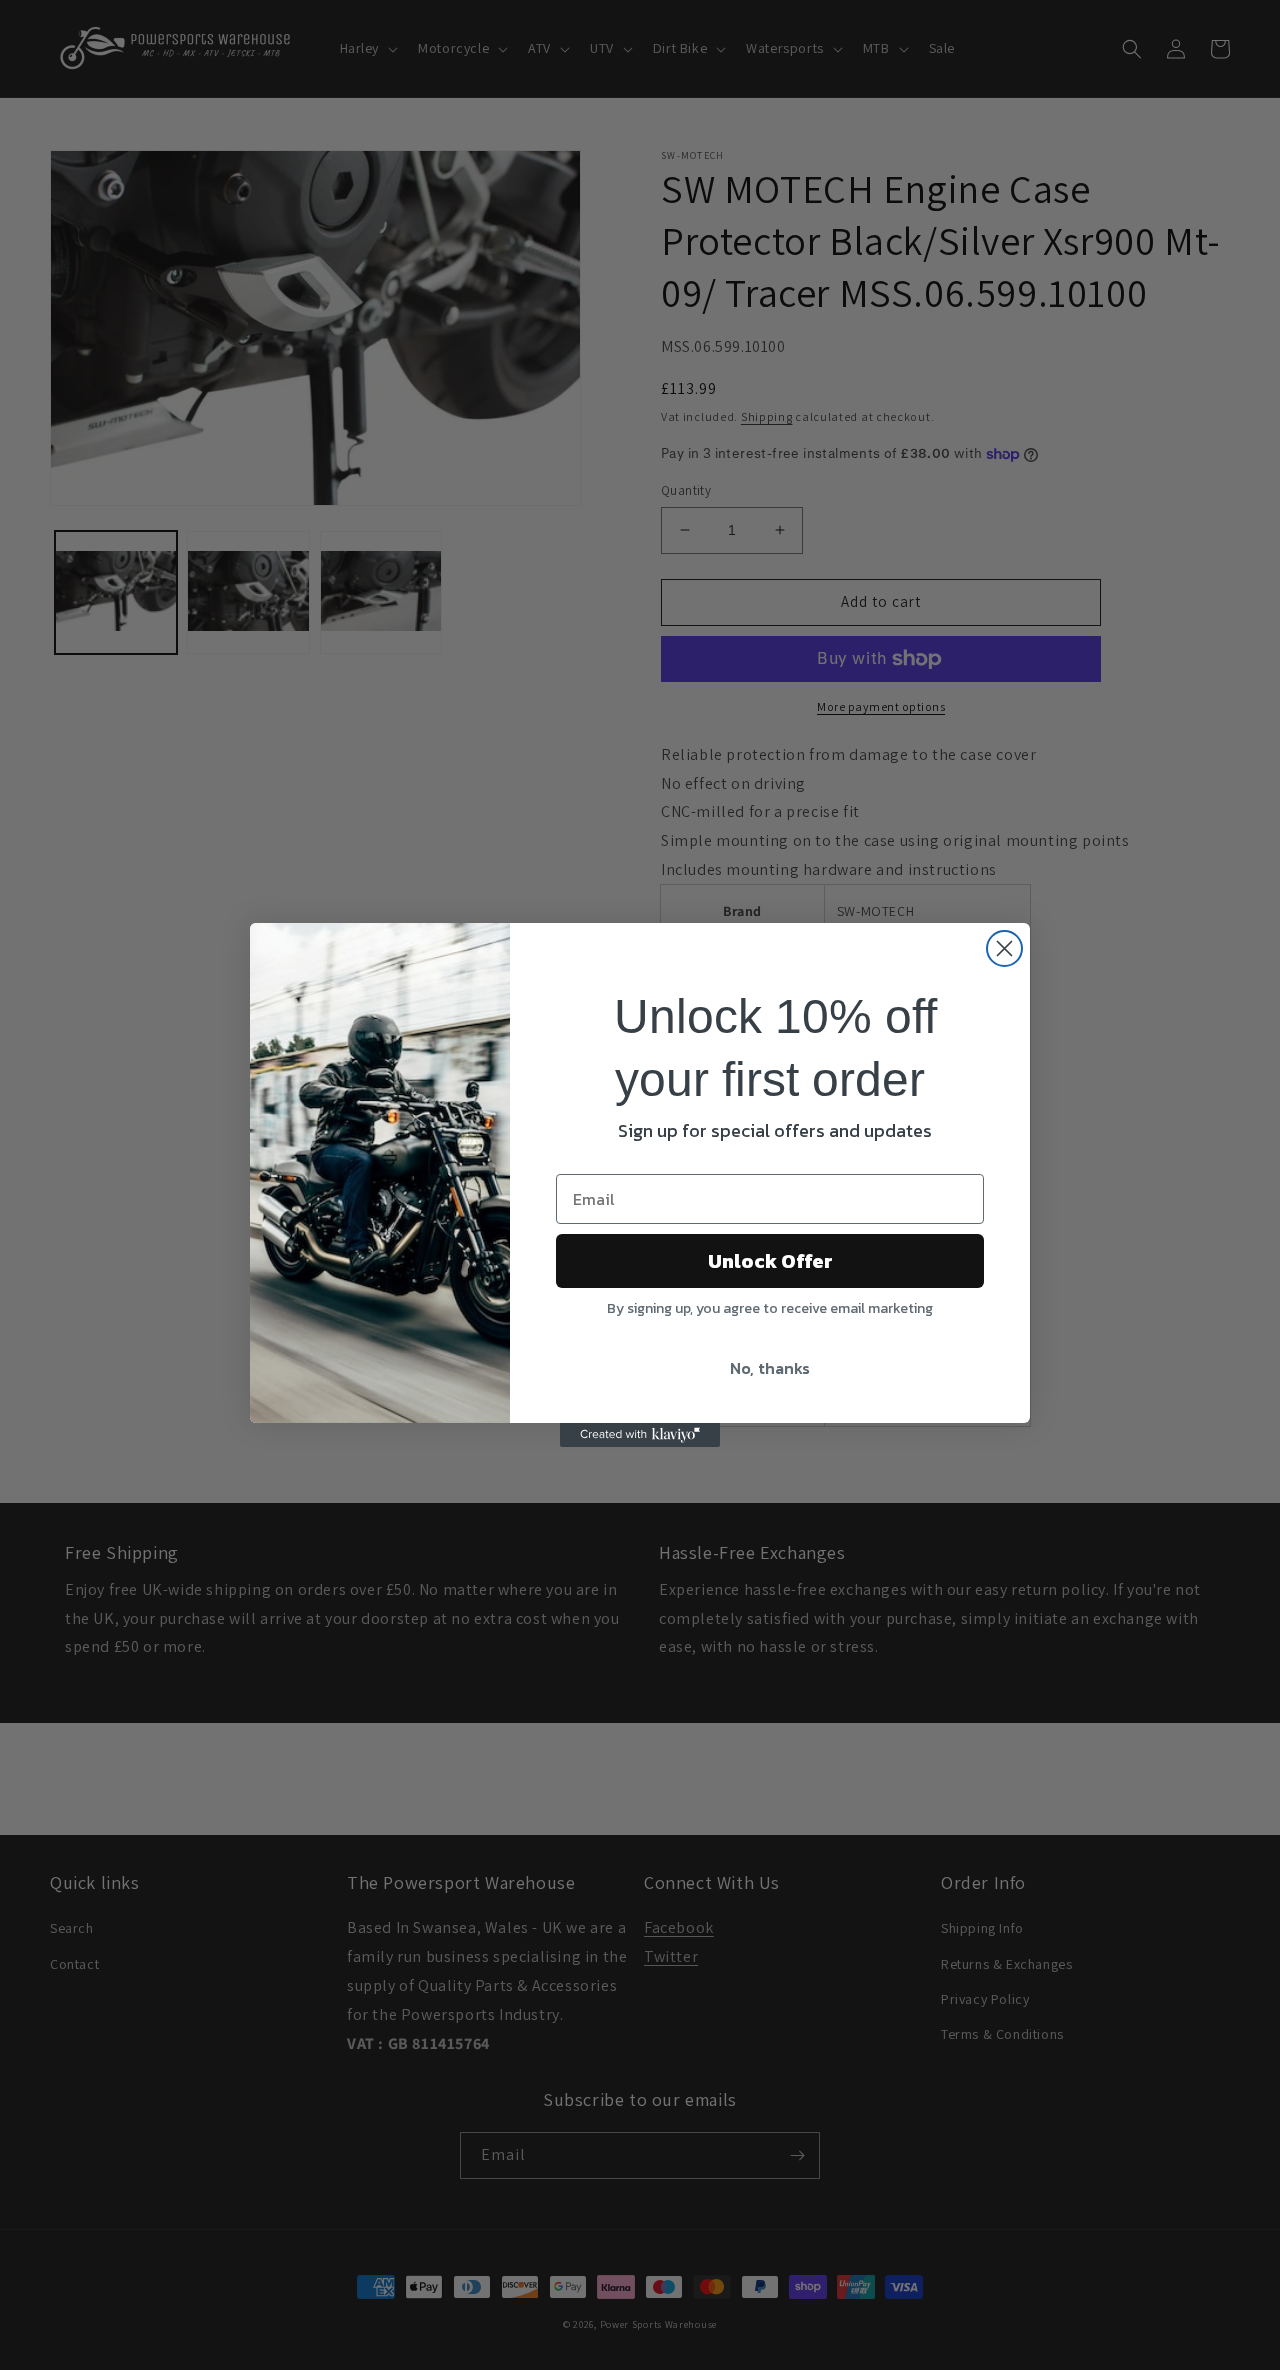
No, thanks (770, 1368)
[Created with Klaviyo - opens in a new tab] (640, 1435)
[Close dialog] (1004, 948)
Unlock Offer (770, 1261)
